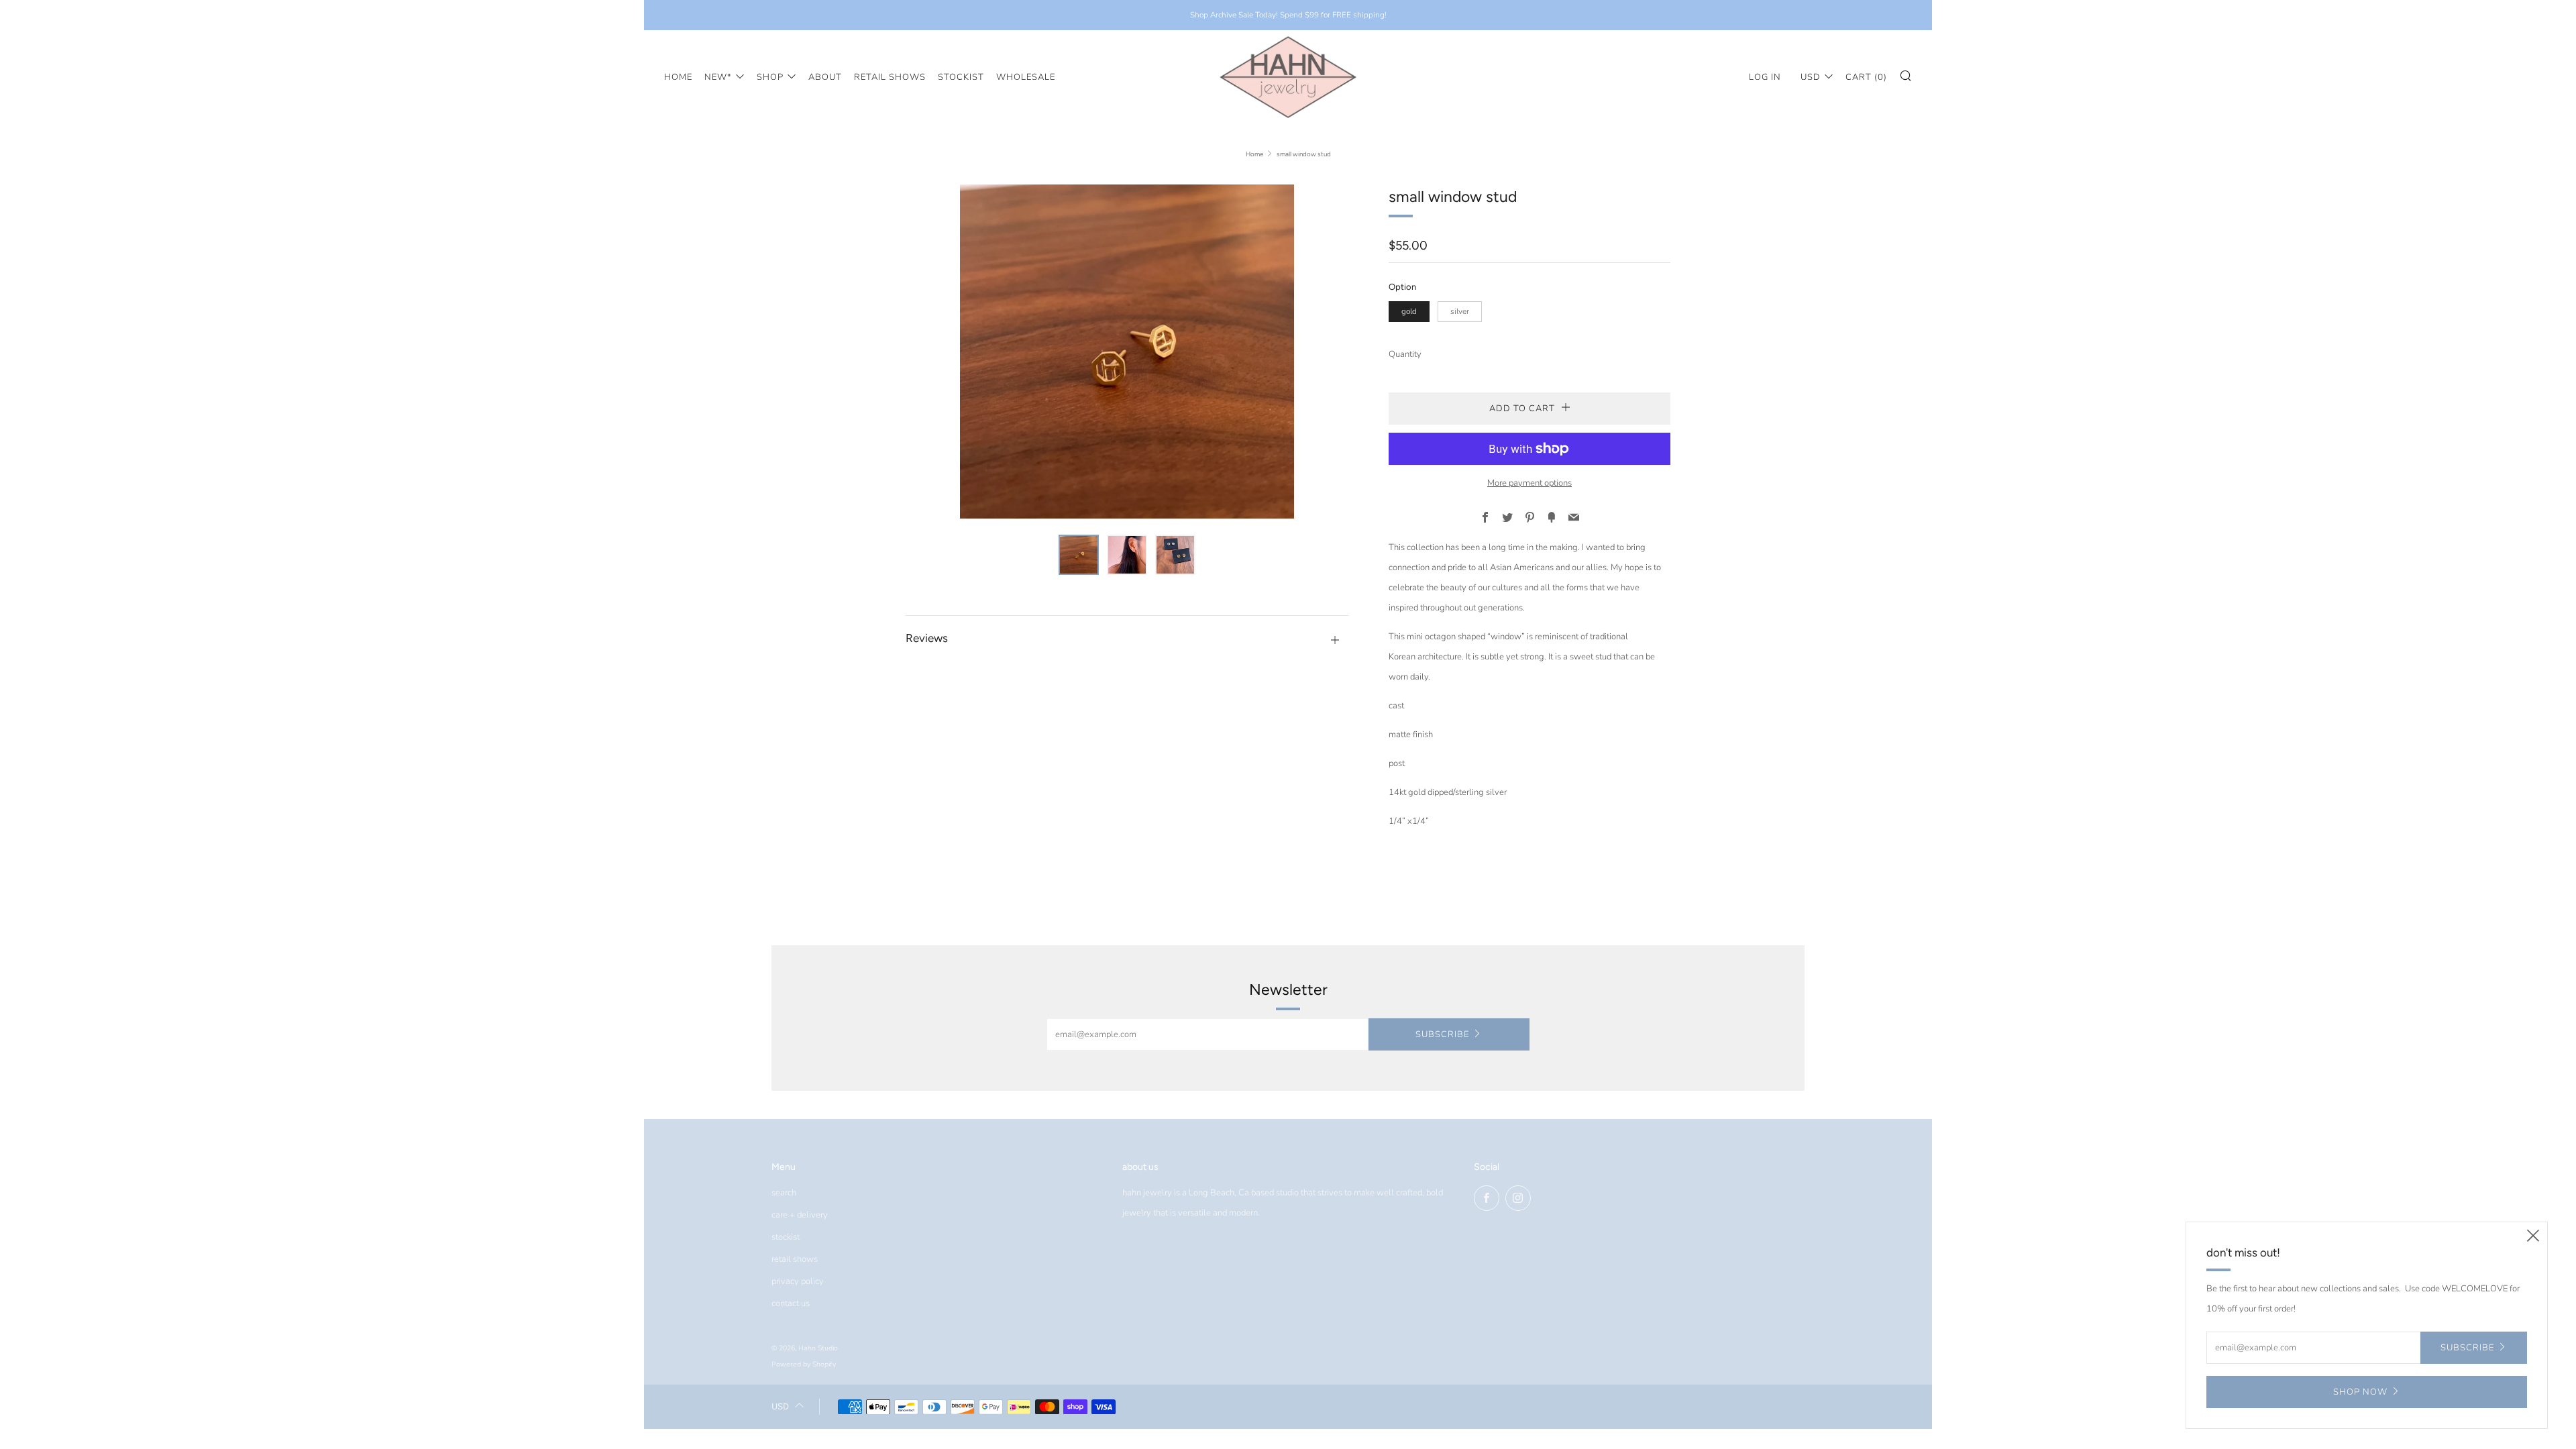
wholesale (1026, 77)
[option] (1127, 352)
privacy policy (798, 1281)
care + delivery (800, 1215)
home (678, 77)
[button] (1079, 555)
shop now (2360, 1392)
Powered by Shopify (804, 1364)
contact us (791, 1303)
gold (1409, 311)
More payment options (1529, 483)
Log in (1765, 77)
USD (1811, 77)
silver (1460, 311)
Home (1254, 154)
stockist (961, 77)
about (825, 77)
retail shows (890, 77)
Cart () (1866, 77)
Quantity (1405, 354)
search (784, 1193)
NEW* (718, 77)
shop (770, 77)
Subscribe (1442, 1034)
